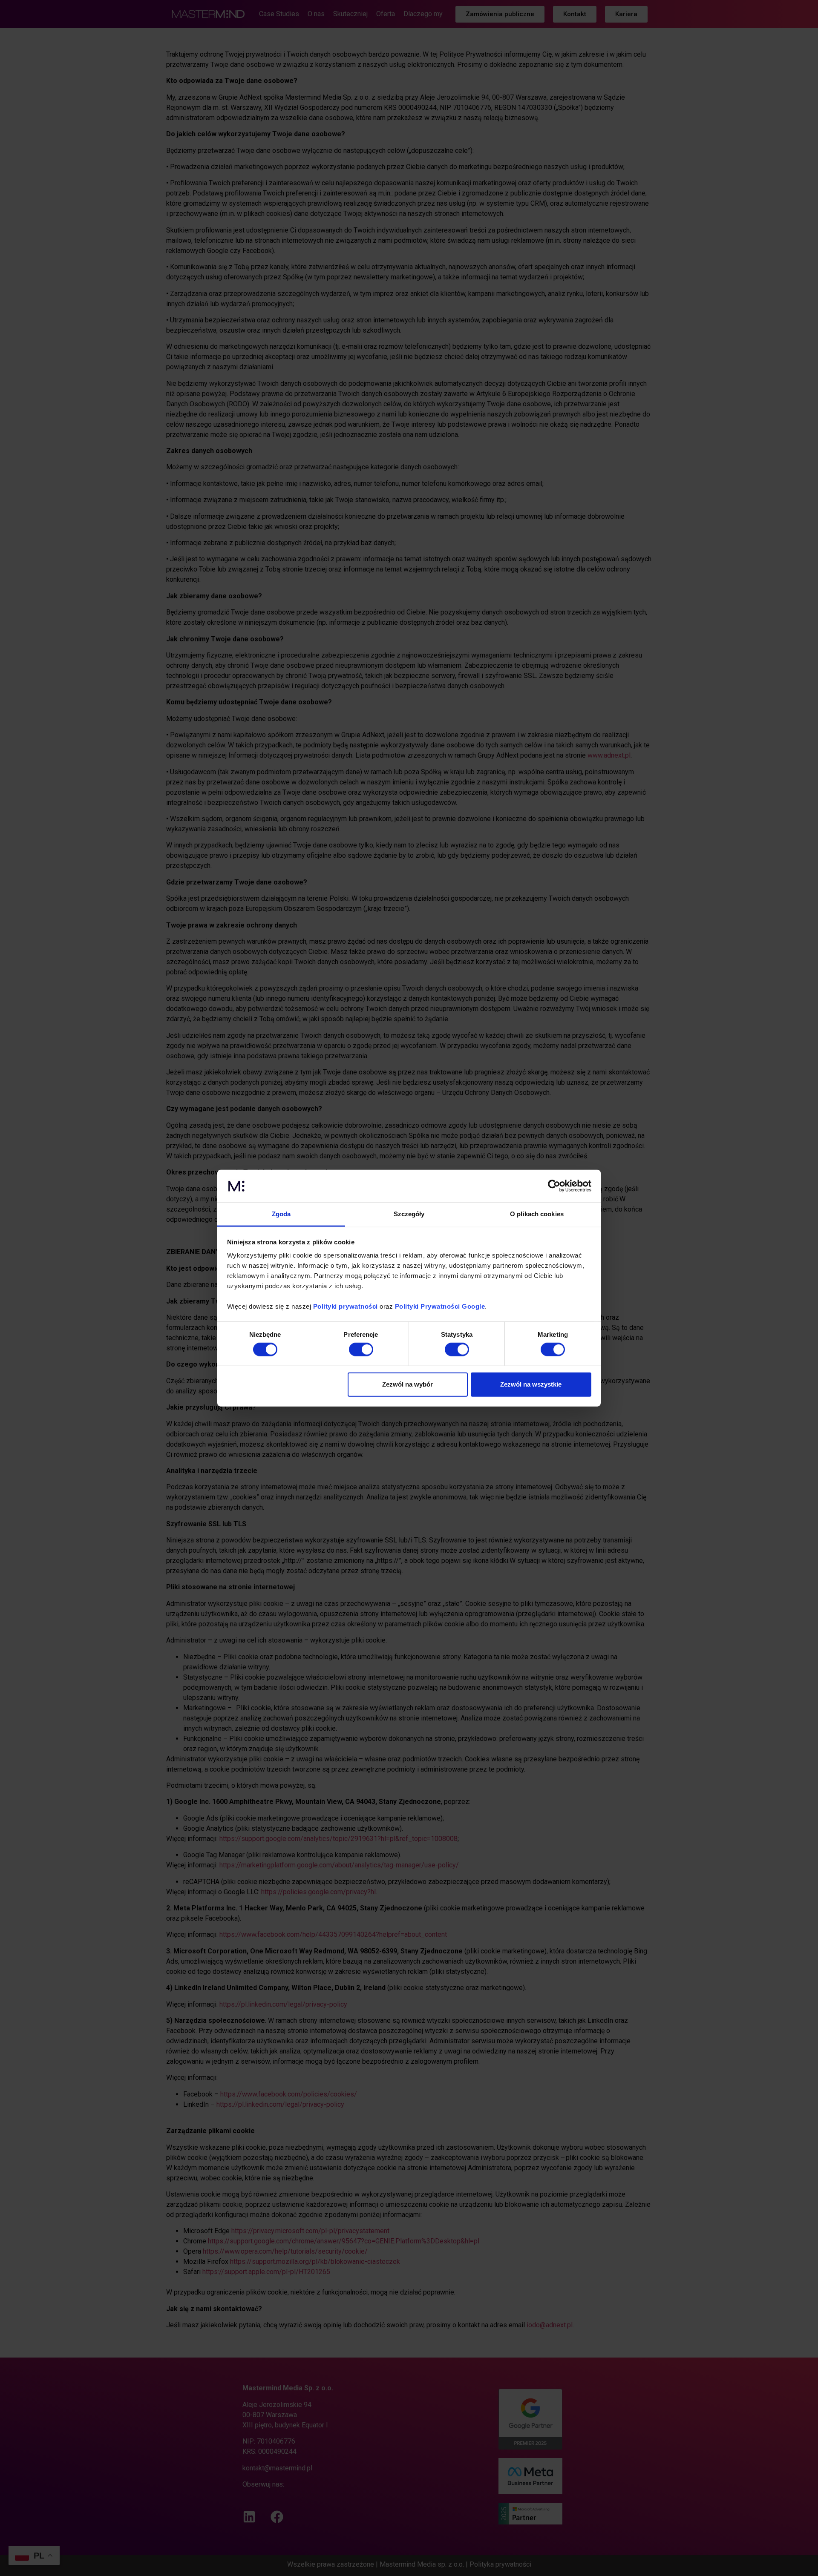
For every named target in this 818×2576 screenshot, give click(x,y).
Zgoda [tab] (281, 1214)
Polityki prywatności (346, 1306)
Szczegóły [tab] (409, 1214)
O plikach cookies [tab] (537, 1214)
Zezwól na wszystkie (531, 1384)
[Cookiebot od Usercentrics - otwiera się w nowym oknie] (554, 1186)
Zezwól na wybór (408, 1384)
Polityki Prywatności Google (440, 1306)
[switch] (361, 1349)
